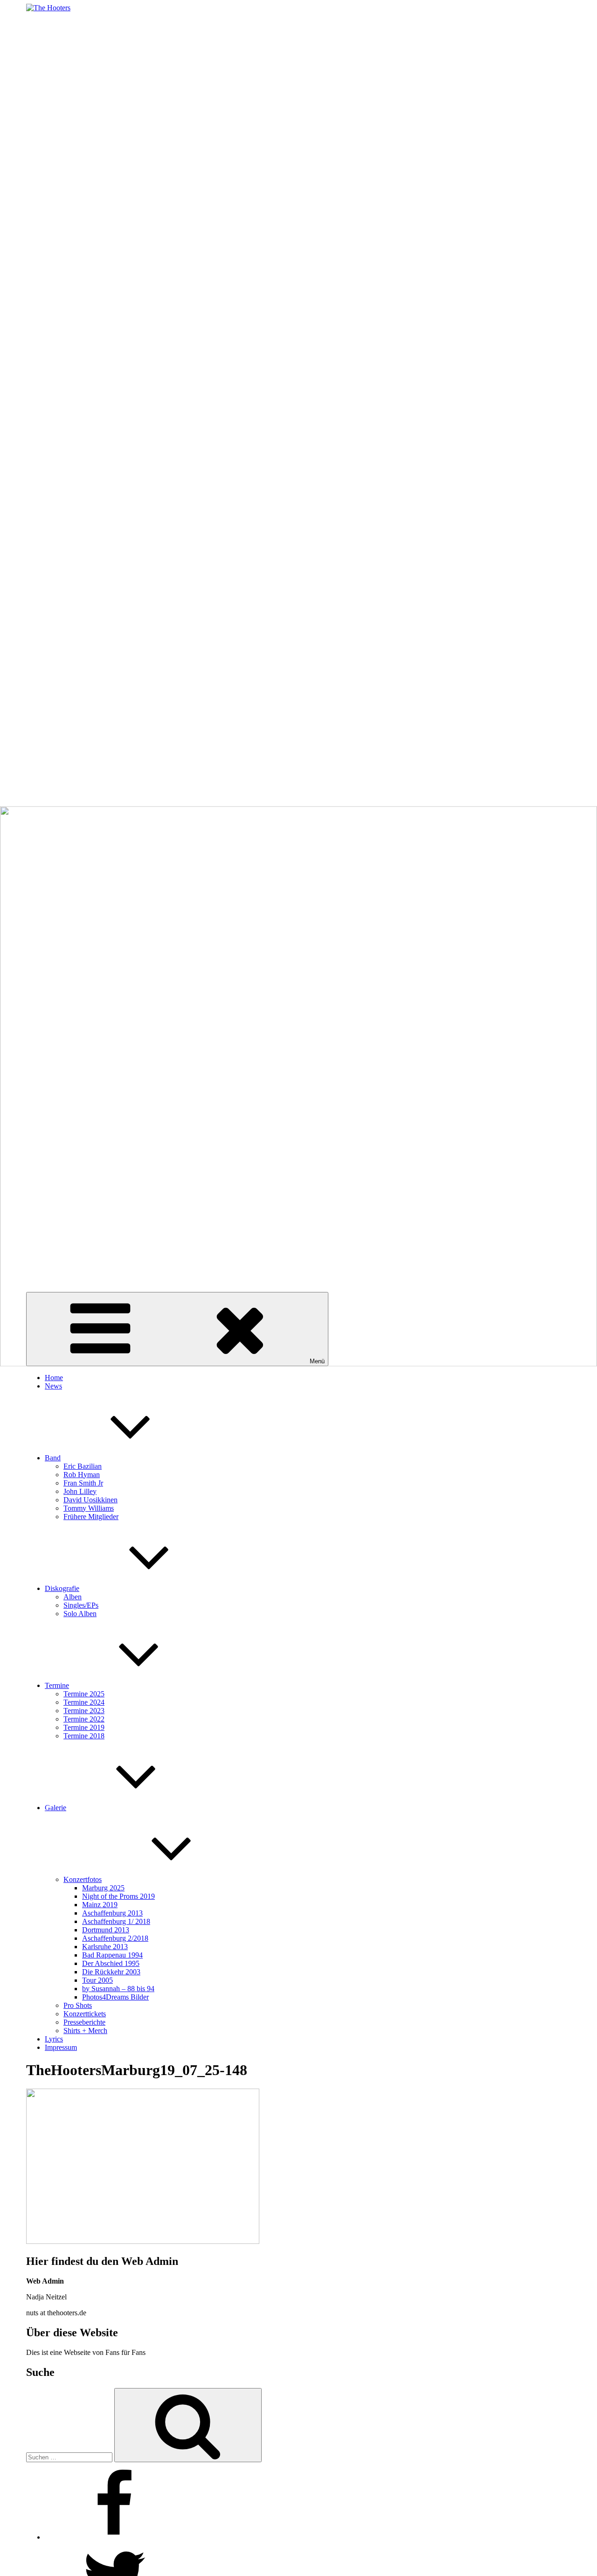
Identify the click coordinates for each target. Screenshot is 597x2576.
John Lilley (80, 1491)
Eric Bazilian (83, 1466)
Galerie (56, 1808)
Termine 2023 (84, 1711)
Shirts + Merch (85, 2031)
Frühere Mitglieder (91, 1517)
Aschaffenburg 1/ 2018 (116, 1921)
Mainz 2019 (100, 1905)
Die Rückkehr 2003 (111, 1972)
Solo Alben (80, 1614)
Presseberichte (84, 2022)
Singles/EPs (81, 1605)
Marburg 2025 (103, 1888)
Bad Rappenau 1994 (112, 1955)
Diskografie (62, 1588)
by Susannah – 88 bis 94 (118, 1989)
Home (54, 1378)
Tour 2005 (97, 1980)
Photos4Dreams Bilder (115, 1997)
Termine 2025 (84, 1694)
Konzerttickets (85, 2014)
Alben (73, 1597)
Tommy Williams (89, 1508)
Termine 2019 (84, 1727)
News (53, 1386)
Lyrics (54, 2039)
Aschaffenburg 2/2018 (115, 1938)
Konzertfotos (83, 1879)
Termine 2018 (84, 1736)
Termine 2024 (84, 1702)
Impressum (61, 2047)
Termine (57, 1685)
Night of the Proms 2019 (118, 1896)
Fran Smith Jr (83, 1483)
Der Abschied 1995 (111, 1963)
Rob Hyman (82, 1475)
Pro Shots (78, 2005)
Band (53, 1458)
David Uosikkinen (90, 1500)
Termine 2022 (84, 1719)
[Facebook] (115, 2537)
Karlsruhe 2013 (105, 1947)
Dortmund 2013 (106, 1930)
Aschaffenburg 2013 (112, 1913)
